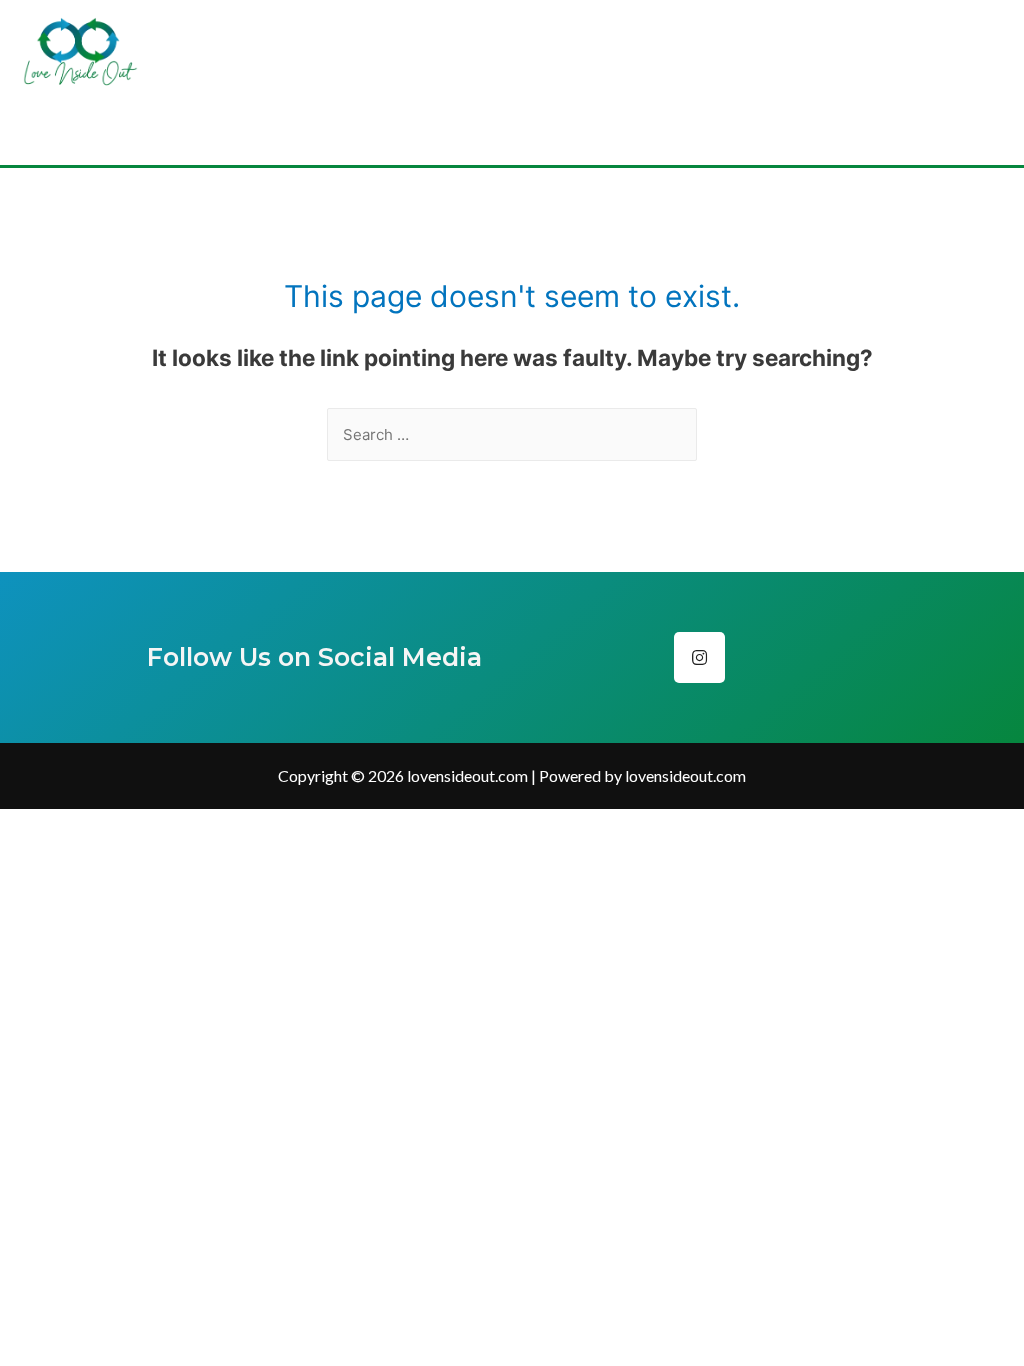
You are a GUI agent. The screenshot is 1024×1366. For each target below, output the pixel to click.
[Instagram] (699, 657)
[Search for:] (512, 434)
